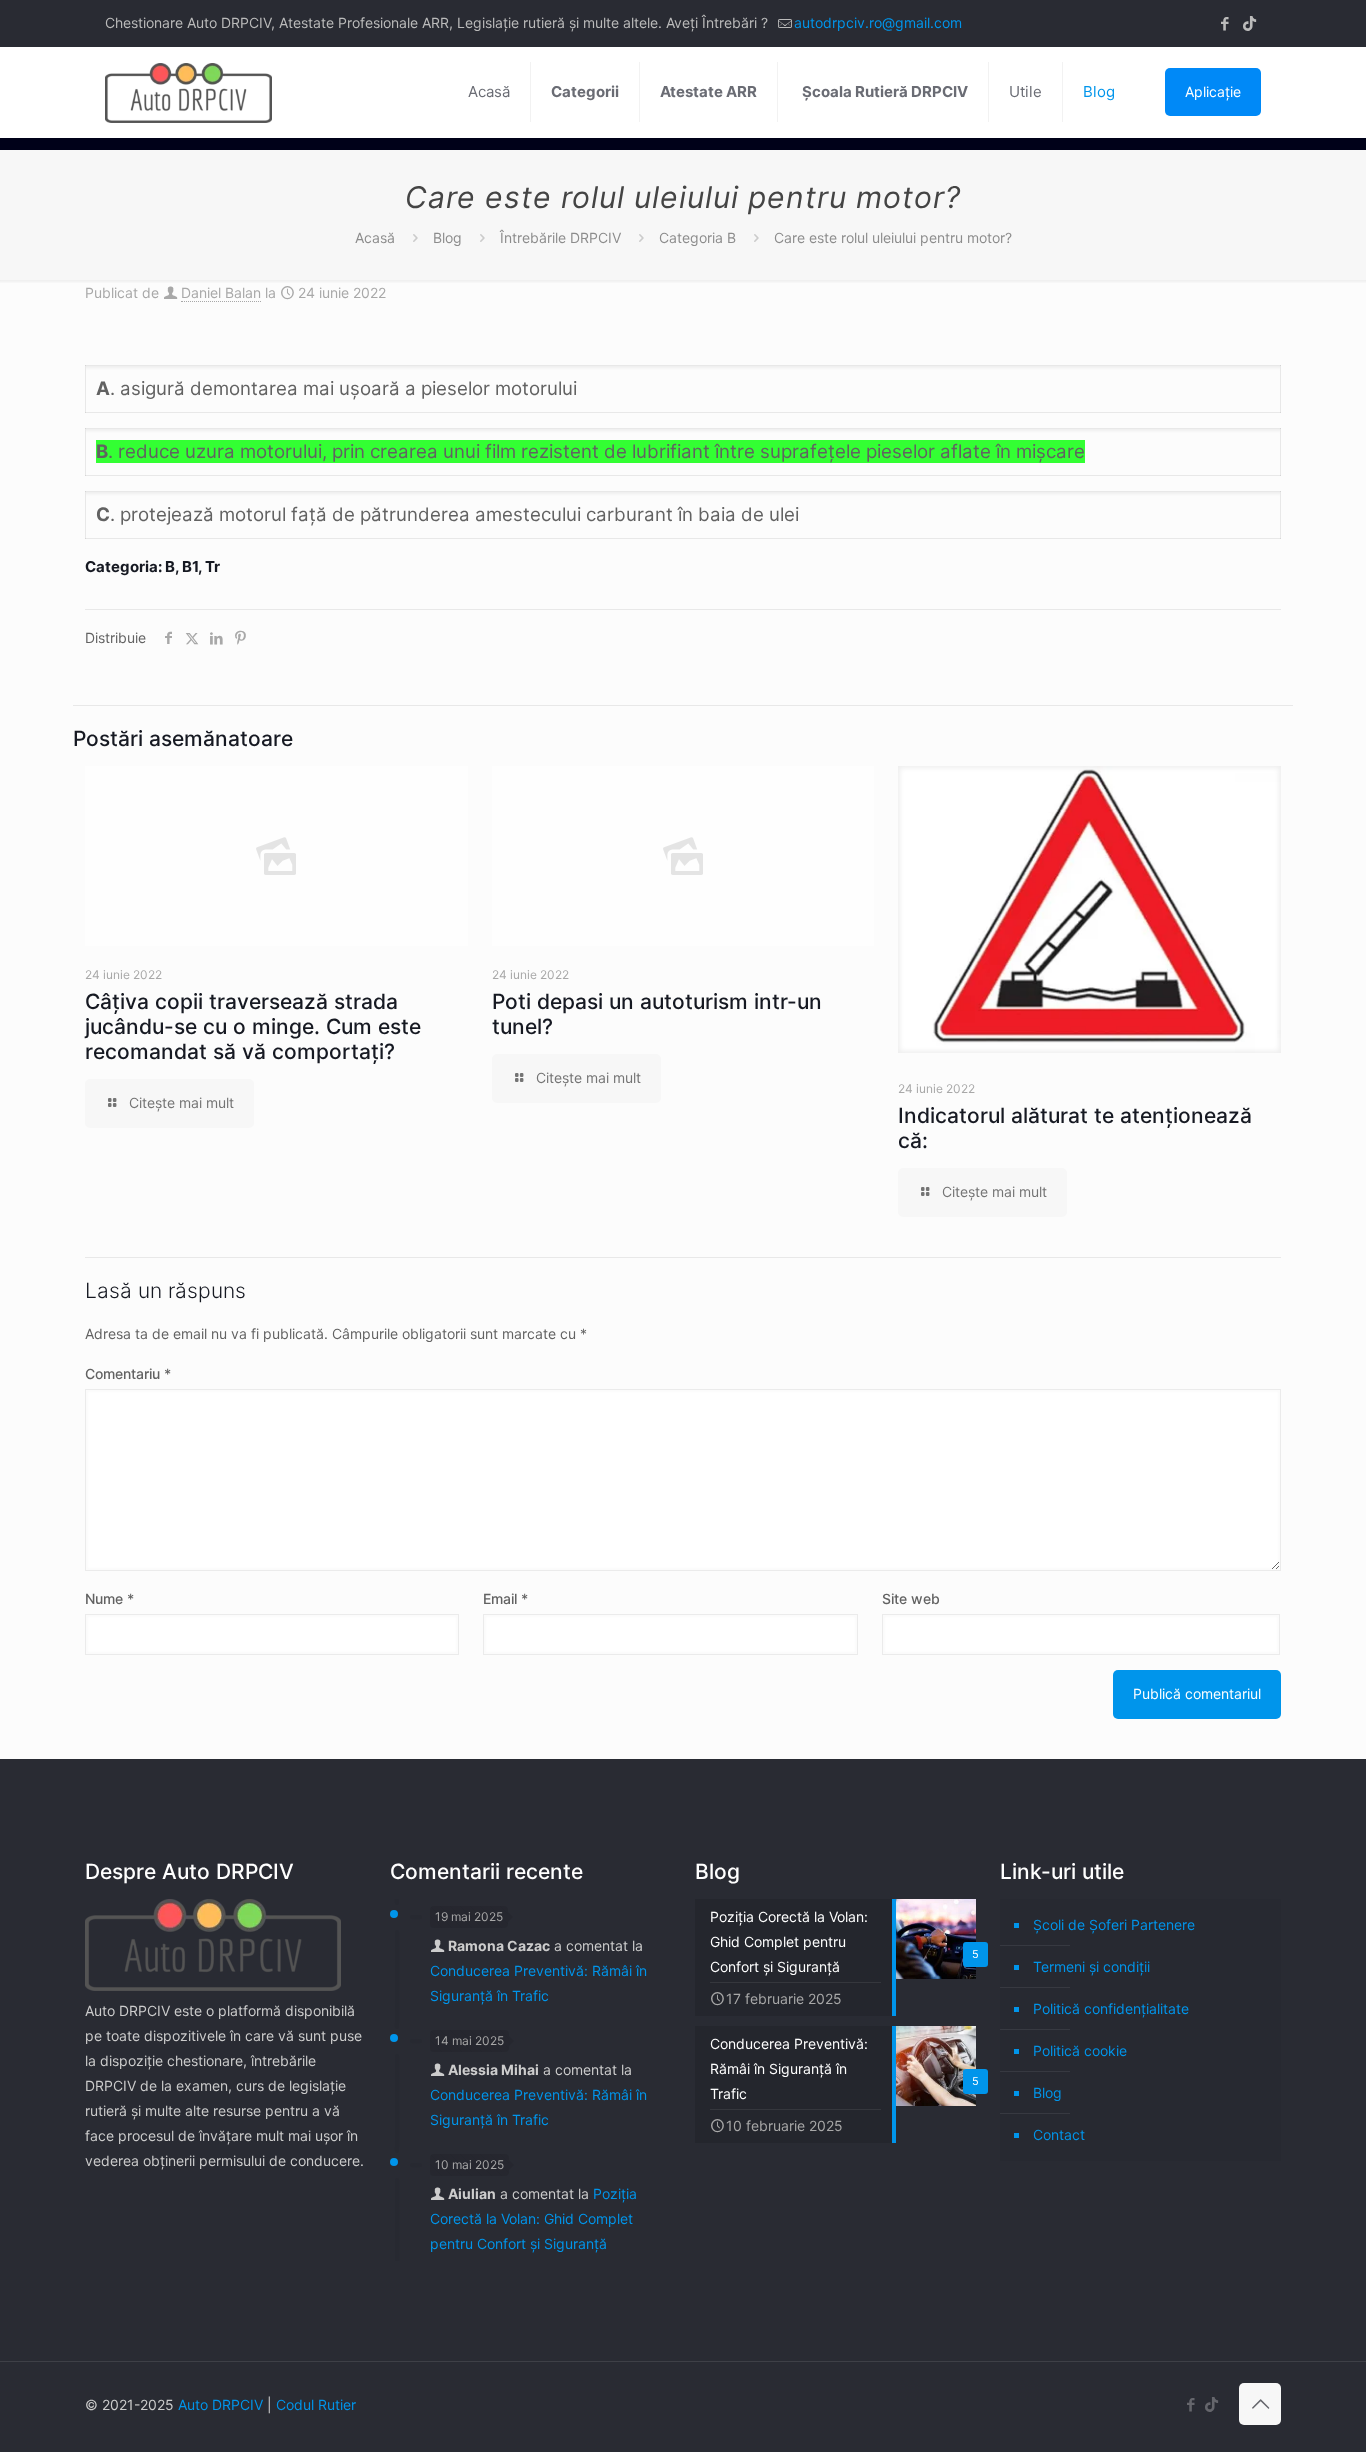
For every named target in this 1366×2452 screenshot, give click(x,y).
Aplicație (1213, 91)
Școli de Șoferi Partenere (1114, 1924)
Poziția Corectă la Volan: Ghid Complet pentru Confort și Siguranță (533, 2218)
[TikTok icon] (1249, 23)
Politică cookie (1080, 2050)
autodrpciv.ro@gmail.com (878, 22)
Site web (911, 1598)
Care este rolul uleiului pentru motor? (893, 237)
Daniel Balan (221, 292)
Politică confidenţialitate (1111, 2008)
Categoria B (697, 237)
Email (505, 1598)
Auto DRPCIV (220, 2404)
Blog (447, 237)
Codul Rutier (316, 2404)
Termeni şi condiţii (1091, 1966)
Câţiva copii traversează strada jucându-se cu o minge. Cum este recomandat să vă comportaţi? (253, 1026)
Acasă (375, 237)
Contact (1059, 2134)
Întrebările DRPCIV (560, 237)
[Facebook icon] (1224, 23)
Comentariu (128, 1373)
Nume (109, 1598)
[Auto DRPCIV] (188, 92)
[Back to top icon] (1260, 2404)
